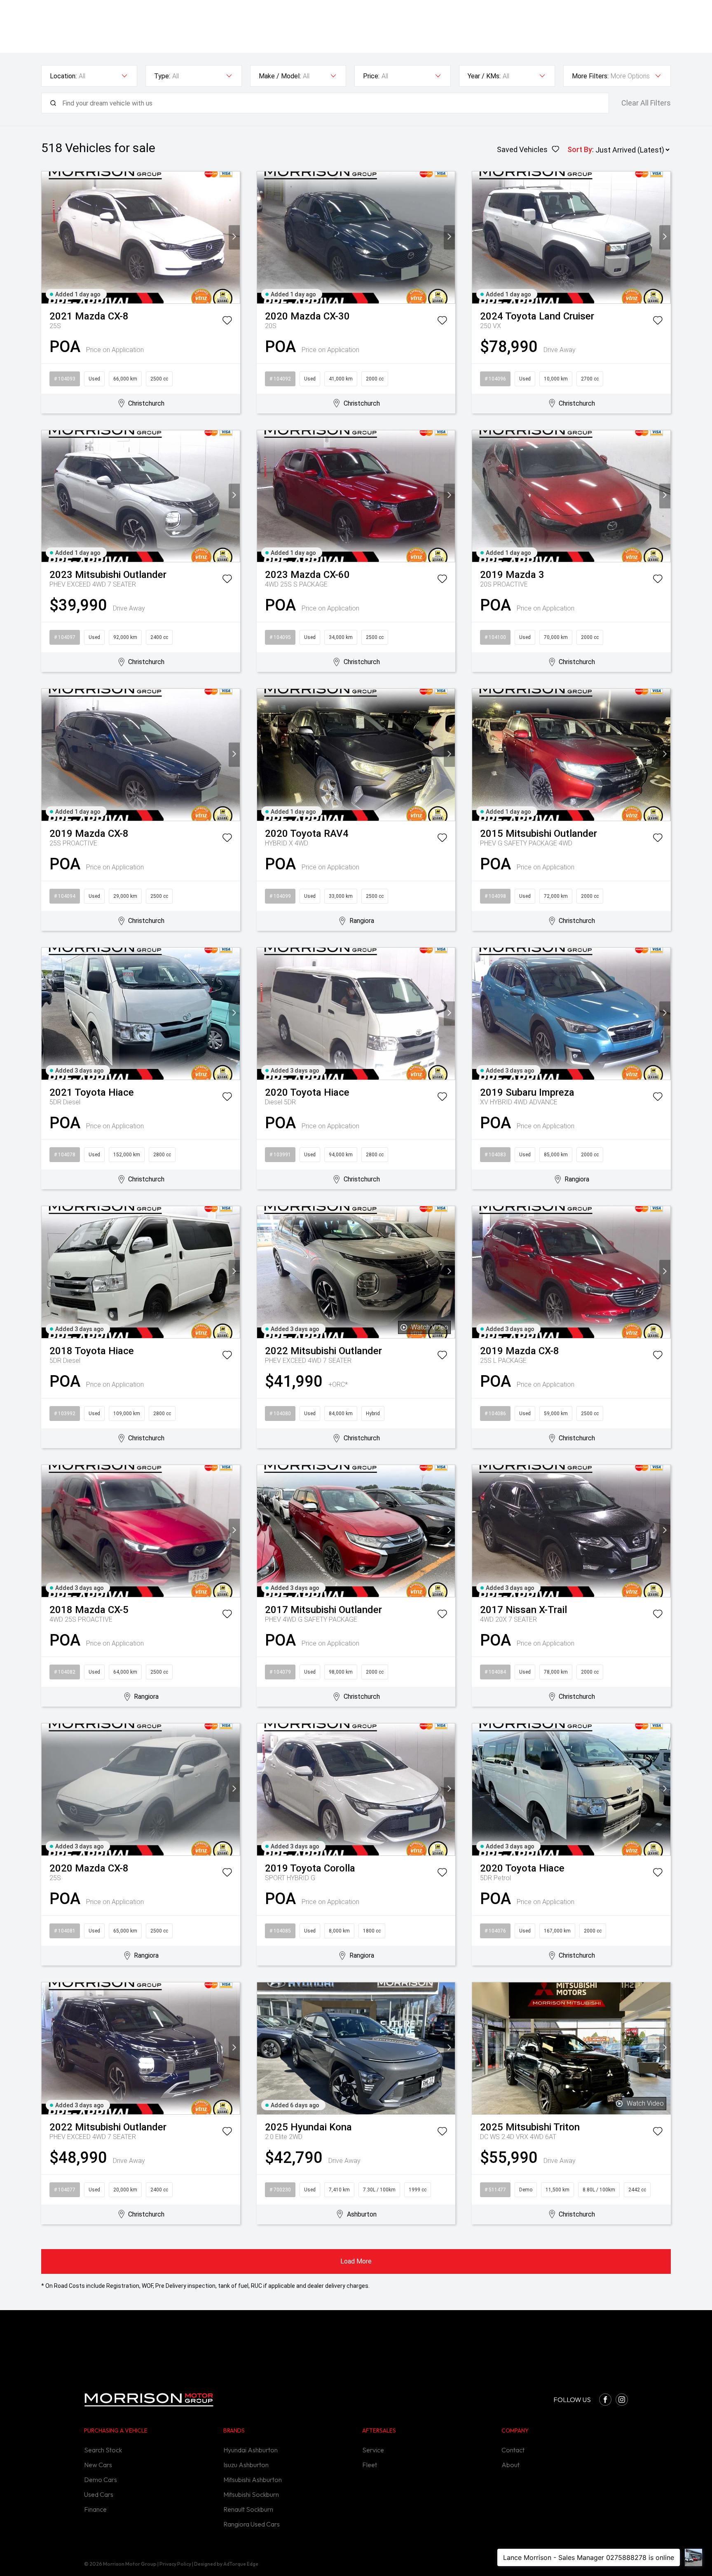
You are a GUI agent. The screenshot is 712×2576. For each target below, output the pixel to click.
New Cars (98, 2465)
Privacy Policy (175, 2564)
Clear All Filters (646, 103)
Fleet (370, 2465)
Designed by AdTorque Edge (226, 2564)
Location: (63, 76)
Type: (162, 76)
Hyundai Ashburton (251, 2450)
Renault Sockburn (248, 2509)
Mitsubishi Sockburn (251, 2494)
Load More (356, 2261)
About (511, 2465)
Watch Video (430, 1327)
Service (373, 2450)
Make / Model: (280, 76)
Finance (95, 2509)
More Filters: (590, 76)
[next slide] (234, 237)
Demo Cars (101, 2480)
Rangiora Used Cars (252, 2524)
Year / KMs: (484, 76)
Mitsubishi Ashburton (253, 2480)
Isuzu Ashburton (246, 2465)
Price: (371, 76)
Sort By (580, 149)
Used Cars (99, 2494)
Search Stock (103, 2450)
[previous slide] (47, 237)
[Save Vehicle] (227, 322)
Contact (513, 2450)
